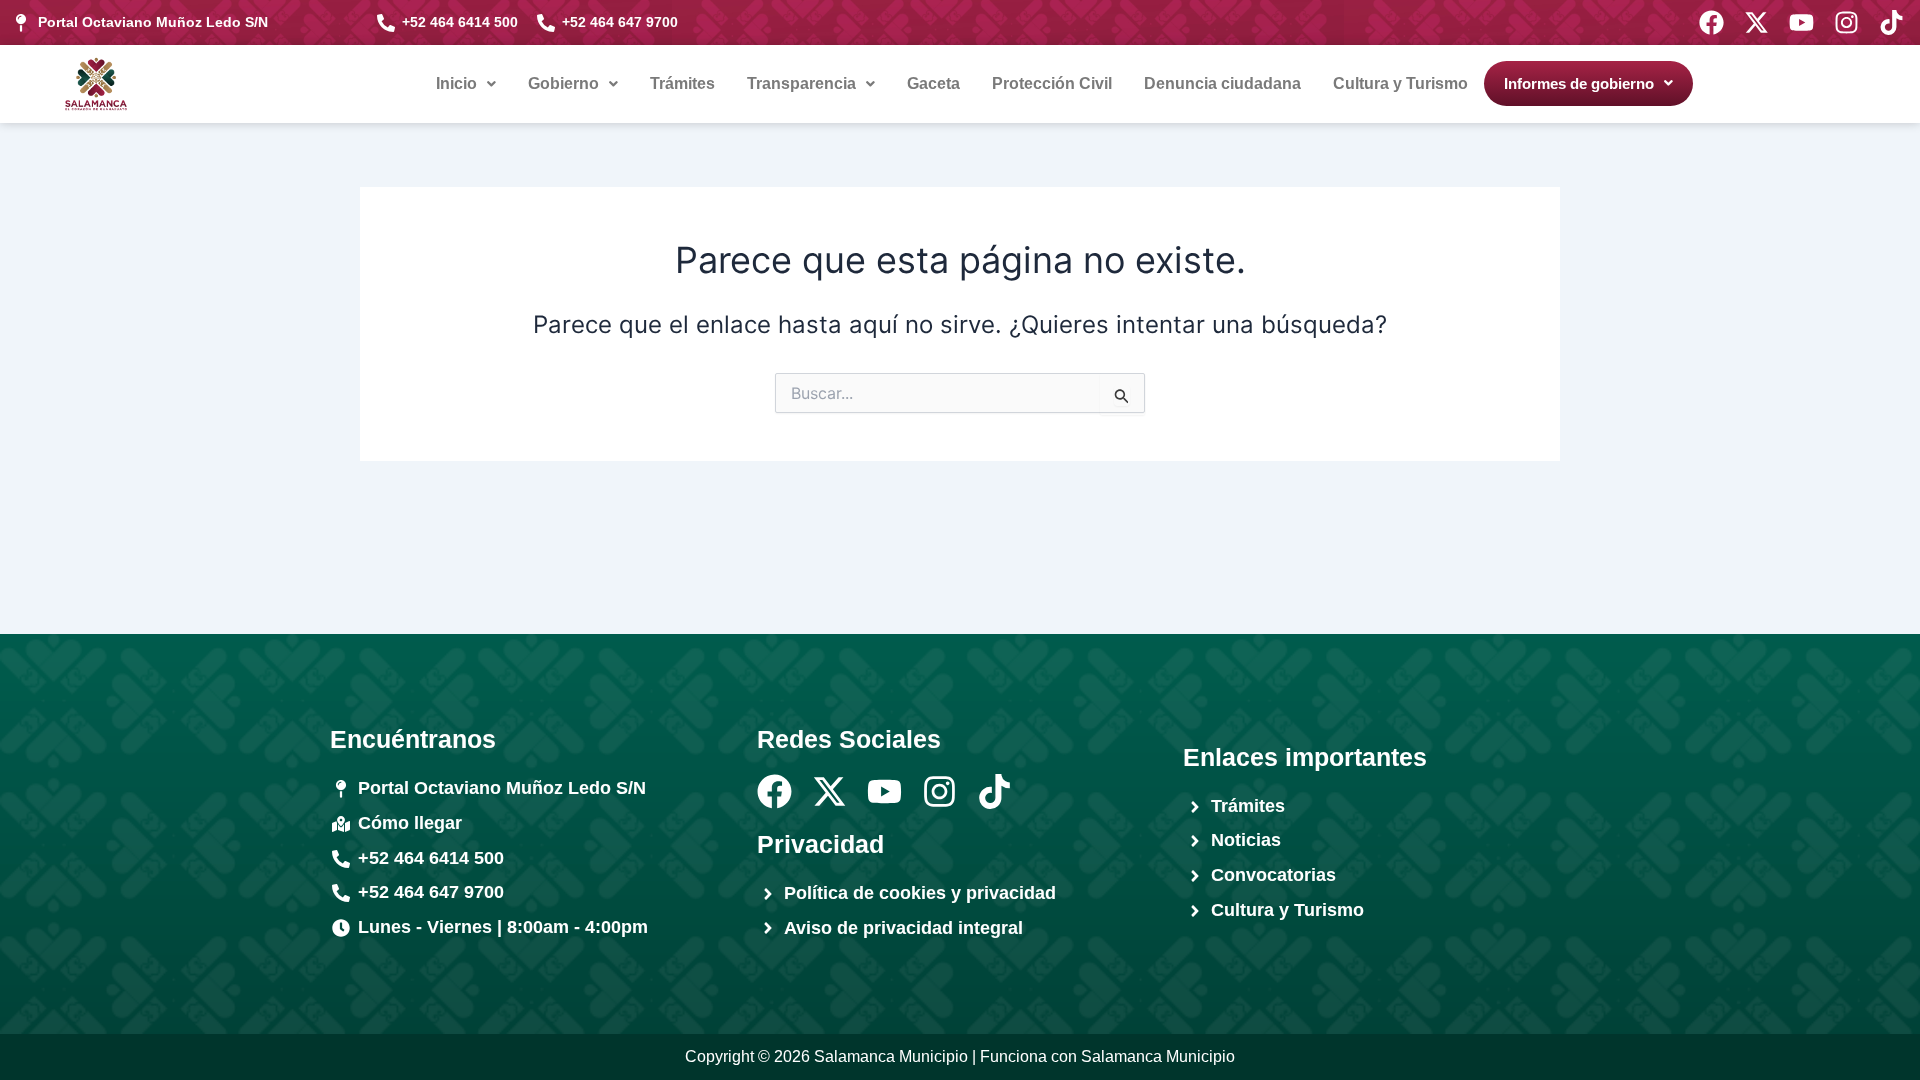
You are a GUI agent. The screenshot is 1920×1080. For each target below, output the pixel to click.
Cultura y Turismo (1400, 83)
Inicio (456, 83)
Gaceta (933, 83)
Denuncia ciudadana (1222, 83)
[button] (466, 84)
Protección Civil (1052, 83)
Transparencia (801, 83)
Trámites (682, 83)
